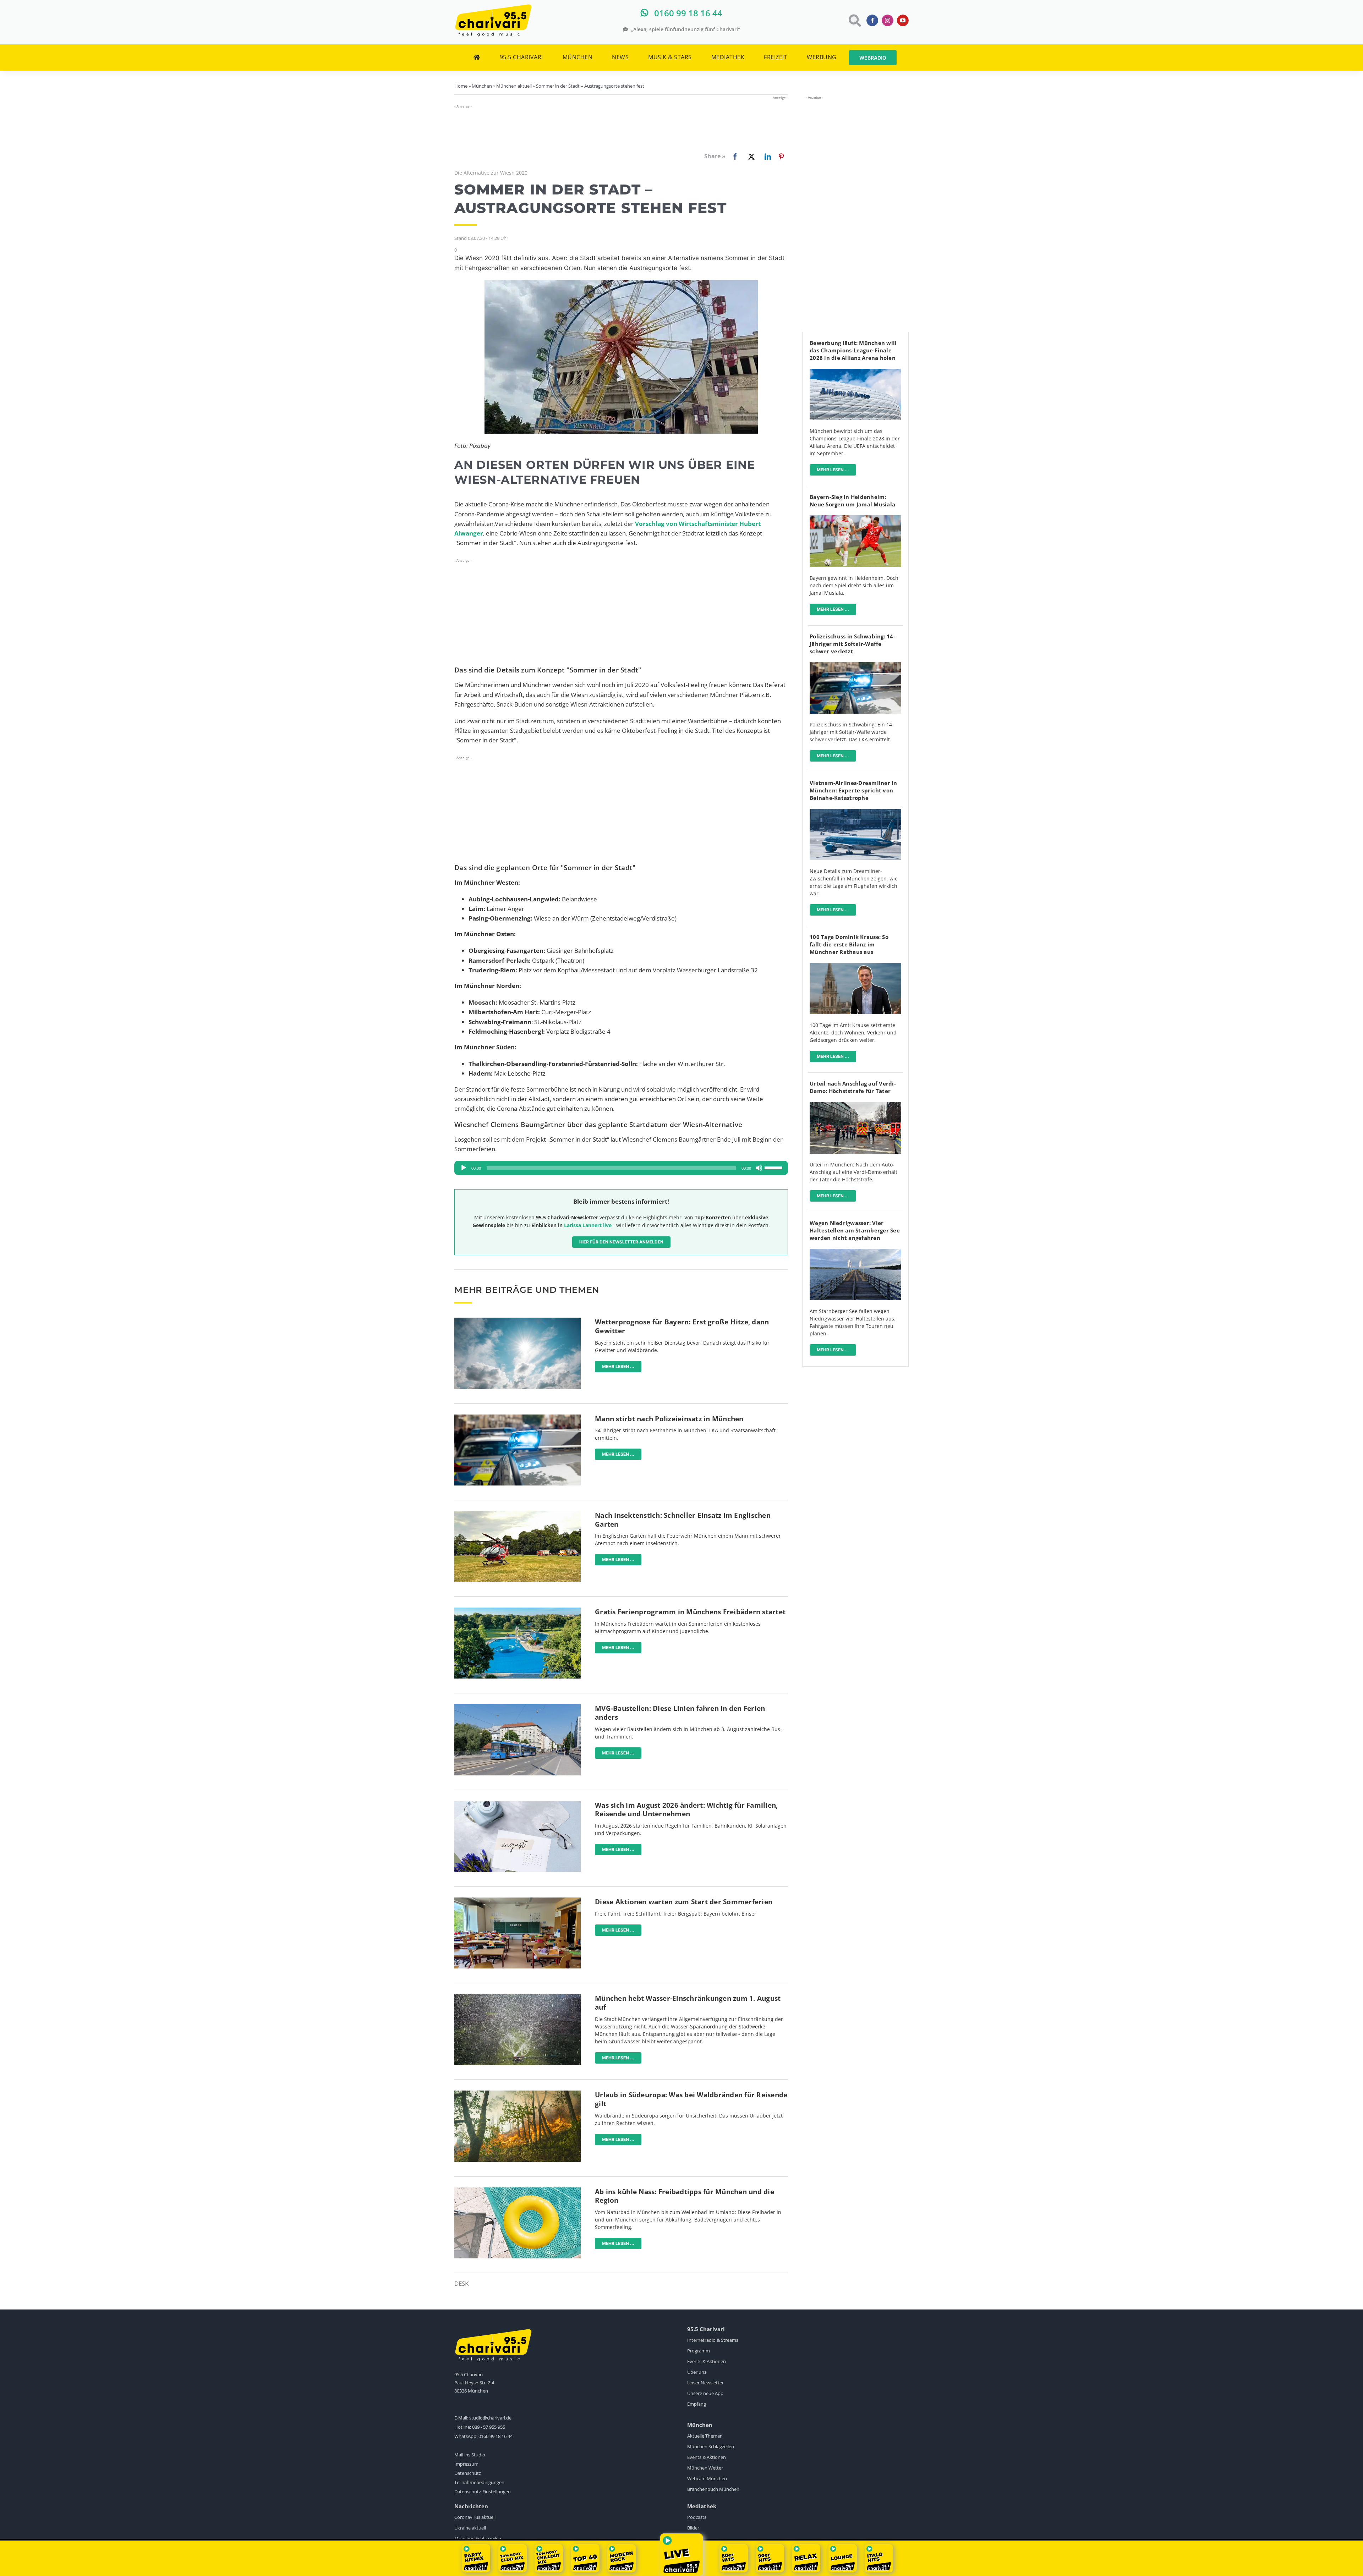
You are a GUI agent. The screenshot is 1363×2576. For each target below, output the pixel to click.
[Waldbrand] (518, 2094)
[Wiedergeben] (464, 1168)
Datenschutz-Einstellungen (483, 2492)
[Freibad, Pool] (518, 2190)
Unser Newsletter (705, 2383)
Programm (699, 2351)
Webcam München (707, 2478)
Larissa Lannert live (588, 1225)
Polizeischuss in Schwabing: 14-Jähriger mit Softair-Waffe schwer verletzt (852, 644)
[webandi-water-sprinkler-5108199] (518, 1997)
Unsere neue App (705, 2393)
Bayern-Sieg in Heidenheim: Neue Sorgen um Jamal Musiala (852, 501)
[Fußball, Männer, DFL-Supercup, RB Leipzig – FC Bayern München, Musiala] (855, 518)
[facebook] (872, 20)
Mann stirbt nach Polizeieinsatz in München (669, 1419)
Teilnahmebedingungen (479, 2482)
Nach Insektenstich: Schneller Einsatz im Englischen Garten (683, 1520)
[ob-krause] (855, 966)
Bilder (693, 2528)
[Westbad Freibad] (518, 1611)
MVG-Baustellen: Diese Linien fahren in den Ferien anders (680, 1713)
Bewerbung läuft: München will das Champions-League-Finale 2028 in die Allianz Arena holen (853, 350)
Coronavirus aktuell (475, 2517)
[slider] (774, 1167)
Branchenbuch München (713, 2489)
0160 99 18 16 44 (496, 2436)
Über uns (697, 2372)
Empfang (697, 2404)
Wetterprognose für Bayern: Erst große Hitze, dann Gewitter (682, 1326)
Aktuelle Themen (705, 2436)
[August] (518, 1804)
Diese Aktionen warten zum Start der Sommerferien (684, 1902)
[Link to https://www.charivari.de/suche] (854, 20)
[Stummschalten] (759, 1168)
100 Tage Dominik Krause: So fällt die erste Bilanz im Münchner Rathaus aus (849, 944)
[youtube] (903, 20)
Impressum (466, 2464)
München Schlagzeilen (711, 2446)
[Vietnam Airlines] (855, 812)
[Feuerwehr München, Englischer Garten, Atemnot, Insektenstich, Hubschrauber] (518, 1514)
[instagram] (888, 20)
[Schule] (518, 1901)
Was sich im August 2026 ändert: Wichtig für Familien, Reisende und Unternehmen (686, 1810)
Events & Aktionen (707, 2361)
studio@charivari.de (490, 2418)
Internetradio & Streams (713, 2340)
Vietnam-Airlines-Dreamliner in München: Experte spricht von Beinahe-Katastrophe (853, 790)
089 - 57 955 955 (489, 2427)
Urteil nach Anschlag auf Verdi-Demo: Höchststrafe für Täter (853, 1087)
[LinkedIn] (766, 156)
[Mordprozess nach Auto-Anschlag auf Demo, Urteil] (855, 1105)
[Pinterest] (781, 156)
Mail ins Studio (470, 2455)
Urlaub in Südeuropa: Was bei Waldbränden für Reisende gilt (691, 2099)
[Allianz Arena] (855, 372)
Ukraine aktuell (470, 2528)
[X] (750, 156)
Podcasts (697, 2517)
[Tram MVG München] (518, 1707)
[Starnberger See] (855, 1252)
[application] (621, 1168)
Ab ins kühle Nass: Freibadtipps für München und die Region (685, 2196)
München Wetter (705, 2468)
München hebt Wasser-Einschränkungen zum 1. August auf (688, 2003)
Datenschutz (468, 2473)
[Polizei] (518, 1418)
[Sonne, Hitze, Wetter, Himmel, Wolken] (518, 1321)
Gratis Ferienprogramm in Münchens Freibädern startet (690, 1612)
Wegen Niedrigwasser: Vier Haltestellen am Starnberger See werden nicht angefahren (855, 1230)
